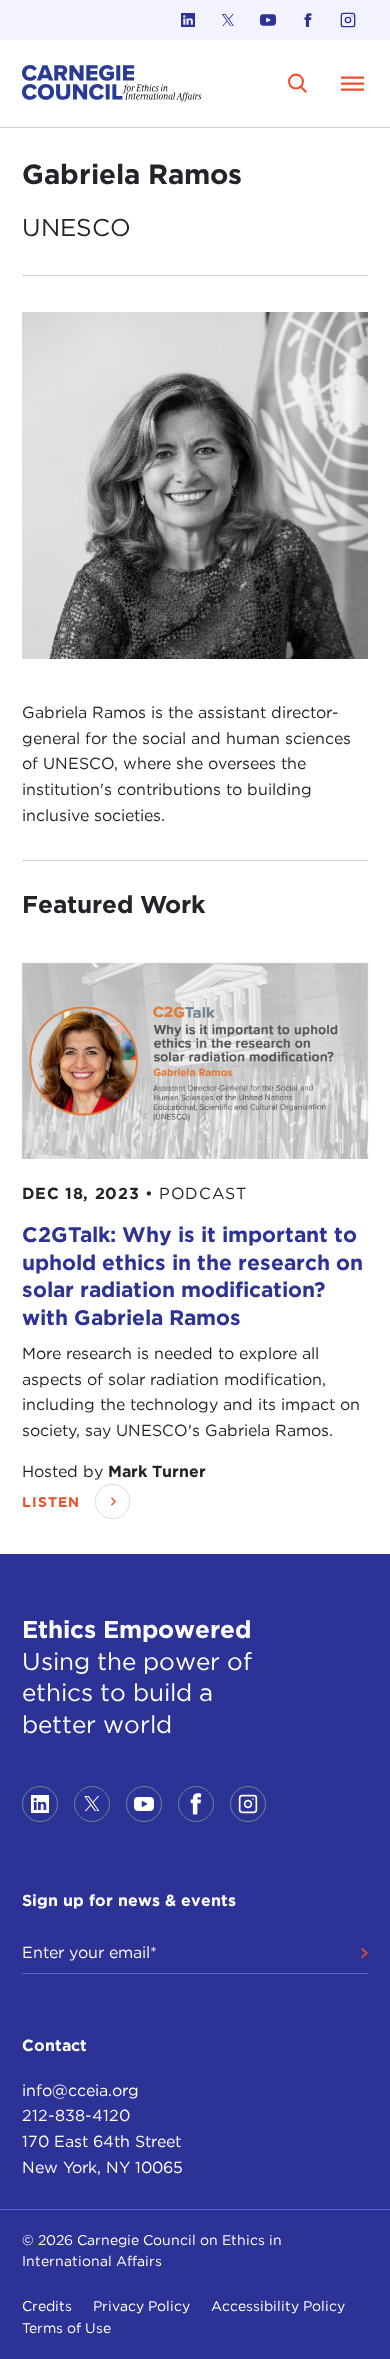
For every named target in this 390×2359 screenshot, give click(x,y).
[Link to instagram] (348, 20)
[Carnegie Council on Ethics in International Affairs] (112, 83)
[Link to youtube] (268, 20)
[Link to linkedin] (188, 20)
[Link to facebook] (308, 20)
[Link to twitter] (228, 20)
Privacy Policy (141, 2306)
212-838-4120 (76, 2115)
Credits (47, 2306)
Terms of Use (66, 2328)
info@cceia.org (80, 2090)
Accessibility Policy (278, 2306)
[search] (297, 83)
